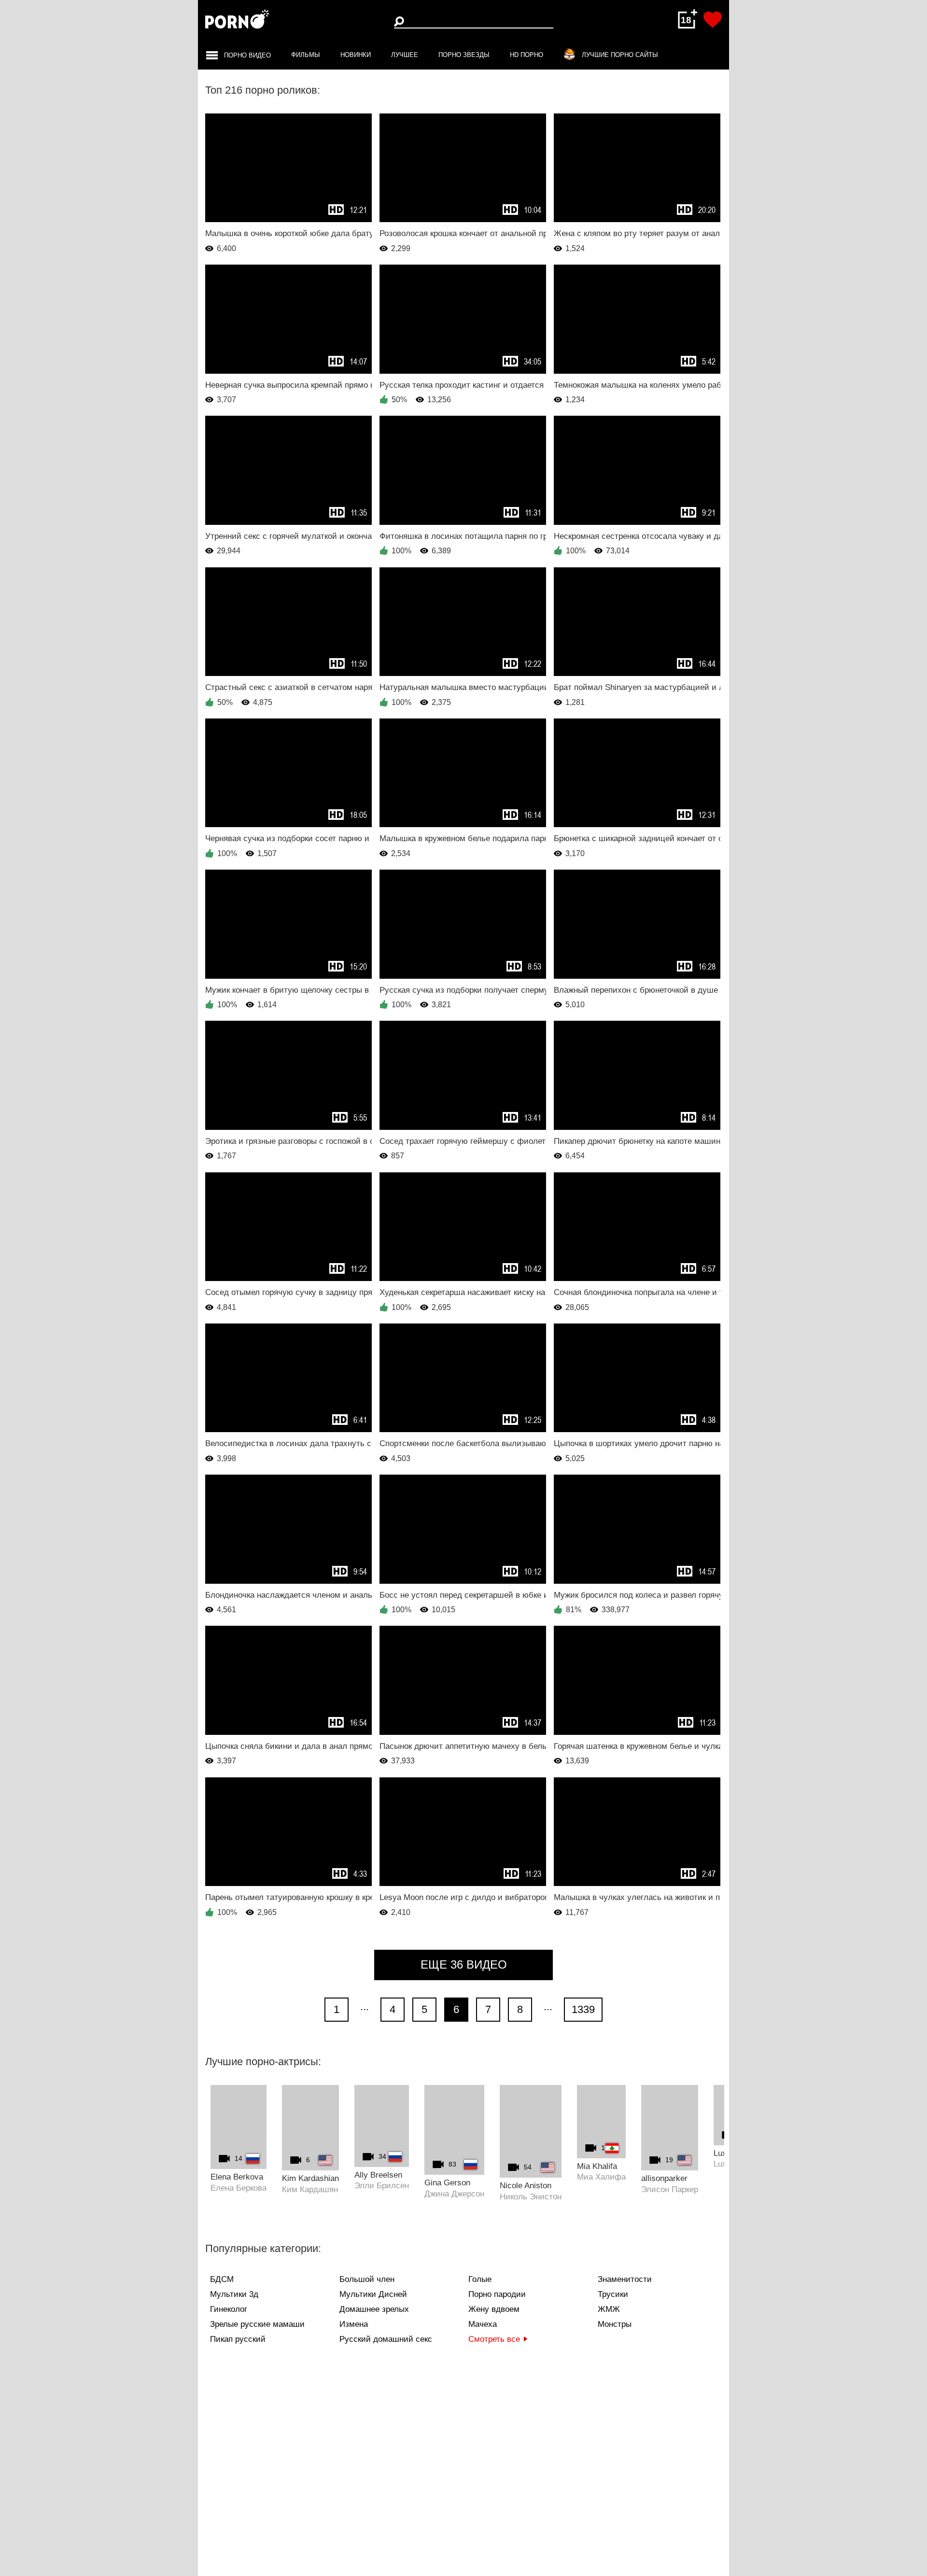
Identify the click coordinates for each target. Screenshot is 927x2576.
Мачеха (483, 2324)
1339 (583, 2009)
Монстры (615, 2324)
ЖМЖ (609, 2309)
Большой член (367, 2279)
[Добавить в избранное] (713, 20)
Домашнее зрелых (374, 2309)
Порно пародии (497, 2294)
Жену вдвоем (494, 2309)
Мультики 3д (234, 2294)
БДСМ (222, 2279)
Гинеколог (229, 2309)
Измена (354, 2324)
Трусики (613, 2294)
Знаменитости (625, 2279)
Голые (480, 2279)
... (365, 2006)
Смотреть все (494, 2339)
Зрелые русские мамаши (257, 2324)
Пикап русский (238, 2339)
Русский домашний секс (386, 2339)
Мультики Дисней (373, 2294)
